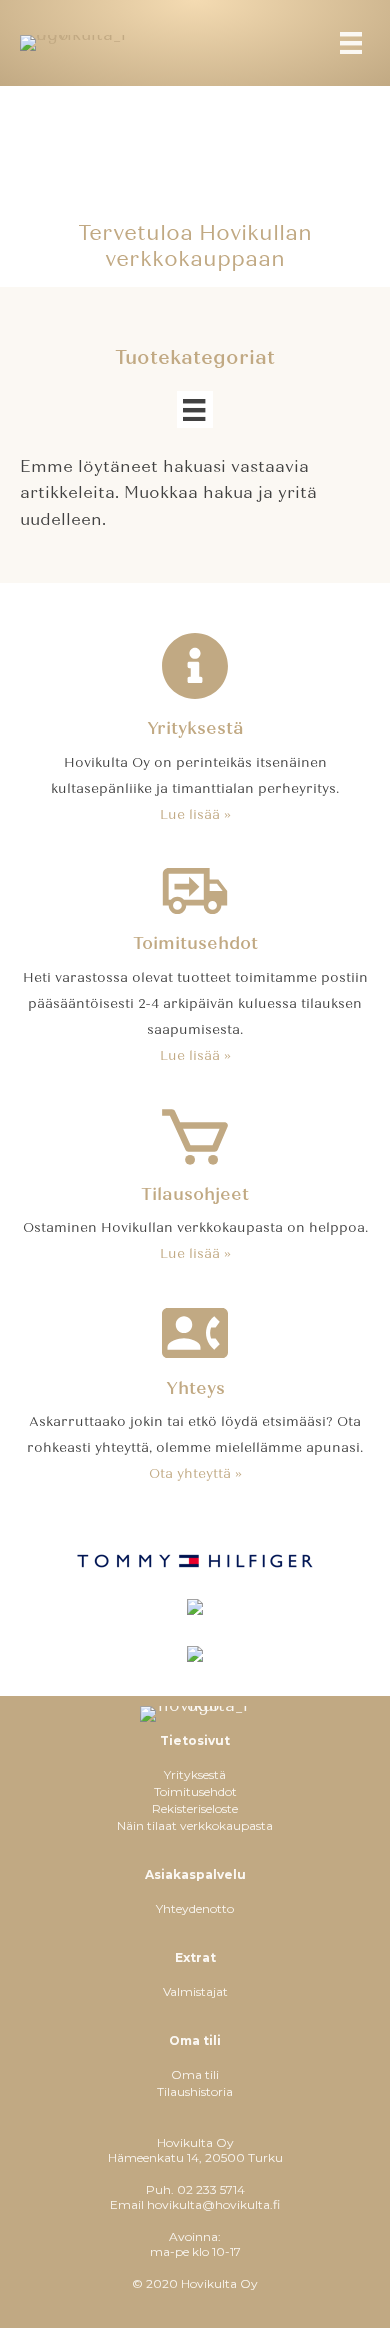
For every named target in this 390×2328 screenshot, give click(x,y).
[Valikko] (194, 409)
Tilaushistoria (195, 2091)
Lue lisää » (195, 815)
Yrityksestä (195, 1774)
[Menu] (351, 43)
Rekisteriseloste (195, 1808)
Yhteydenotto (195, 1908)
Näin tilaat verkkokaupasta (195, 1825)
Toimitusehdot (195, 1791)
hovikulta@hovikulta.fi (213, 2204)
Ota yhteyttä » (195, 1474)
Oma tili (195, 2074)
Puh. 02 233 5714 (195, 2189)
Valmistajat (195, 1991)
